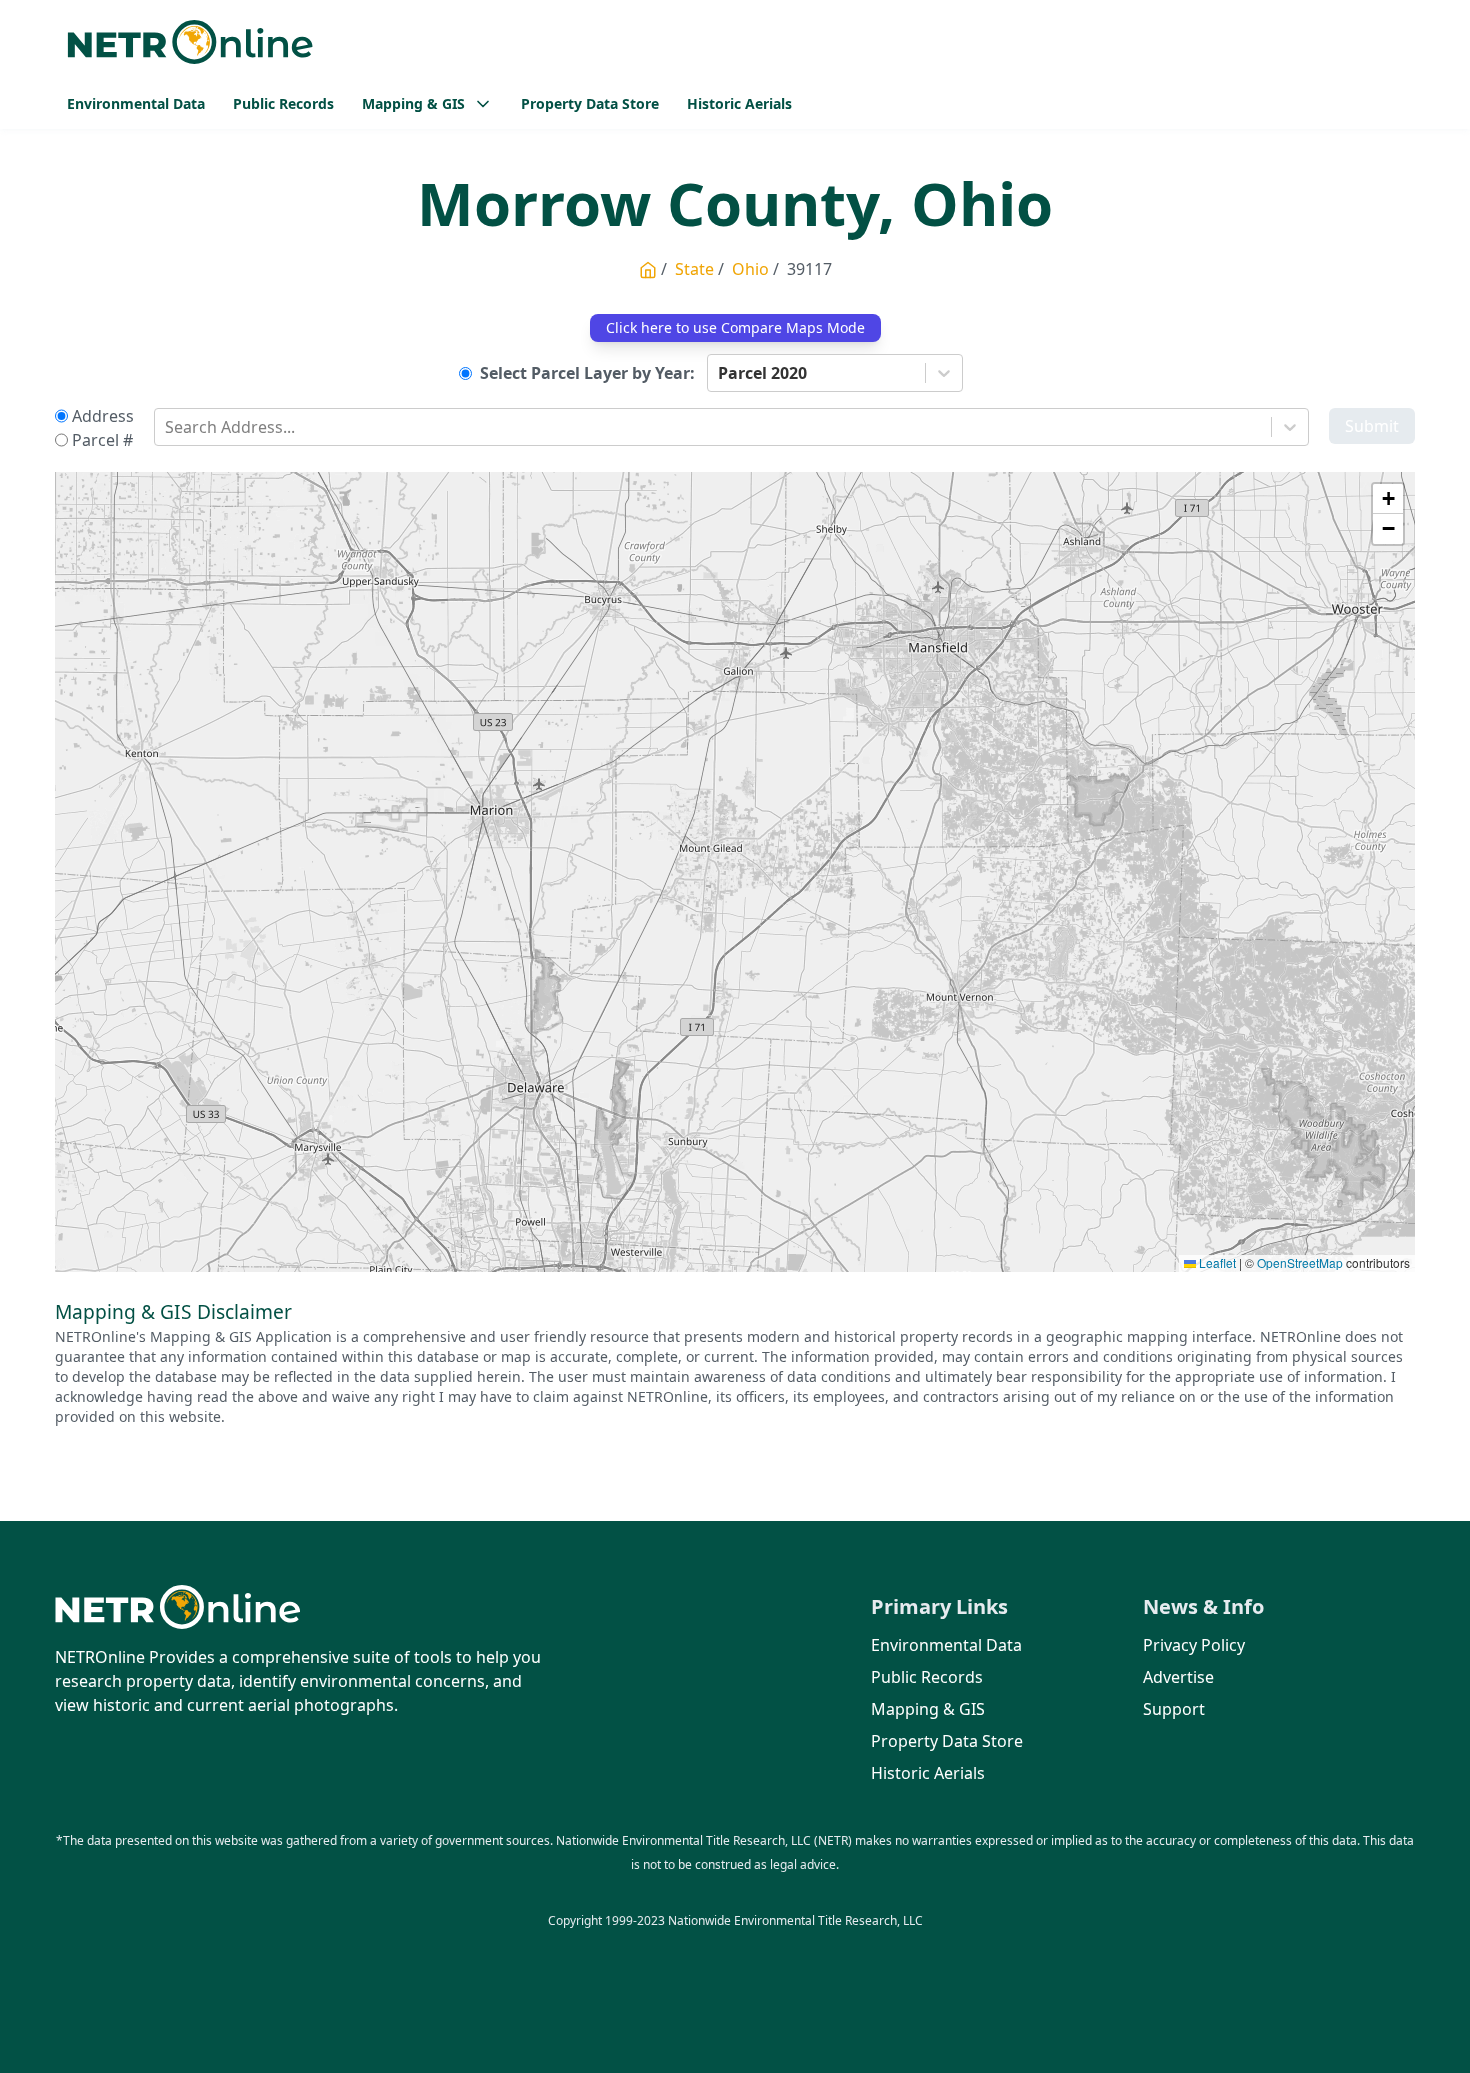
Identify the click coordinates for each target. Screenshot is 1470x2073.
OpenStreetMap (1300, 1262)
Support (1174, 1709)
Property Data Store (590, 103)
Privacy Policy (1194, 1645)
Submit (1372, 426)
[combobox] (720, 373)
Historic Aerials (739, 103)
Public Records (283, 103)
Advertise (1178, 1677)
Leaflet (1216, 1262)
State (694, 269)
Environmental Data (136, 103)
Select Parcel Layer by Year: (587, 373)
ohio (750, 269)
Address (103, 416)
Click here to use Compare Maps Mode (735, 327)
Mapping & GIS (928, 1709)
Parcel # (102, 440)
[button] (1388, 499)
